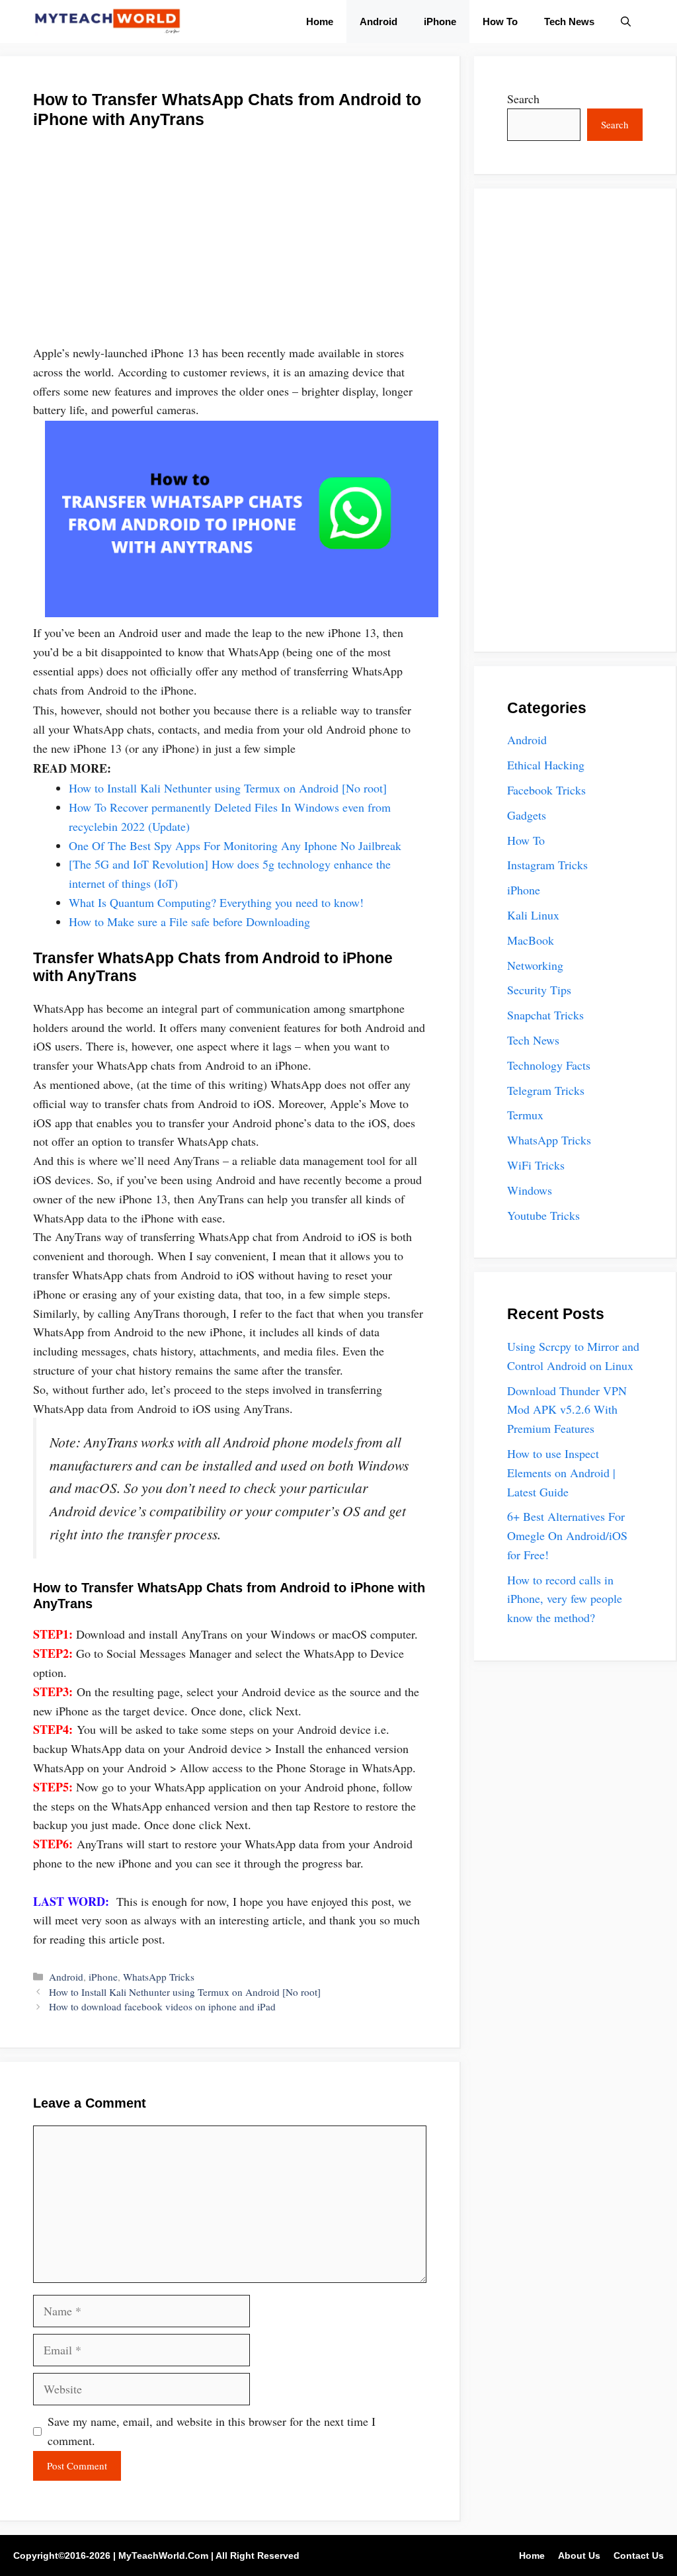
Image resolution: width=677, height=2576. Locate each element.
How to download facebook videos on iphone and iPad (162, 2006)
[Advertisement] (230, 245)
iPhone (440, 21)
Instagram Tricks (547, 865)
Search (523, 99)
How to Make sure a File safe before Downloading (189, 922)
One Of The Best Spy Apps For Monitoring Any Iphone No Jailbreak (237, 845)
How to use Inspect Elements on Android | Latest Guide (561, 1473)
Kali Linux (533, 915)
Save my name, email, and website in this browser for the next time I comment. (212, 2431)
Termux (525, 1115)
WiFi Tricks (536, 1165)
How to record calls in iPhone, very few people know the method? (565, 1599)
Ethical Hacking (546, 765)
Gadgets (527, 815)
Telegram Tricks (546, 1090)
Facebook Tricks (546, 790)
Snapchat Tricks (545, 1015)
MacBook (531, 940)
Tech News (569, 21)
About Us (579, 2555)
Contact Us (639, 2555)
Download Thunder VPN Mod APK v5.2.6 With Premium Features (567, 1410)
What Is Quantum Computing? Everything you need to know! (216, 902)
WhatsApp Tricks (159, 1977)
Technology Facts (549, 1065)
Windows (530, 1190)
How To (500, 21)
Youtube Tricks (543, 1215)
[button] (626, 21)
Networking (535, 965)
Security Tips (539, 990)
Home (320, 21)
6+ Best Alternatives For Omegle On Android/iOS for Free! (567, 1535)
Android (378, 21)
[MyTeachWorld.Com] (107, 21)
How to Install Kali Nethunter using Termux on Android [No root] (228, 788)
